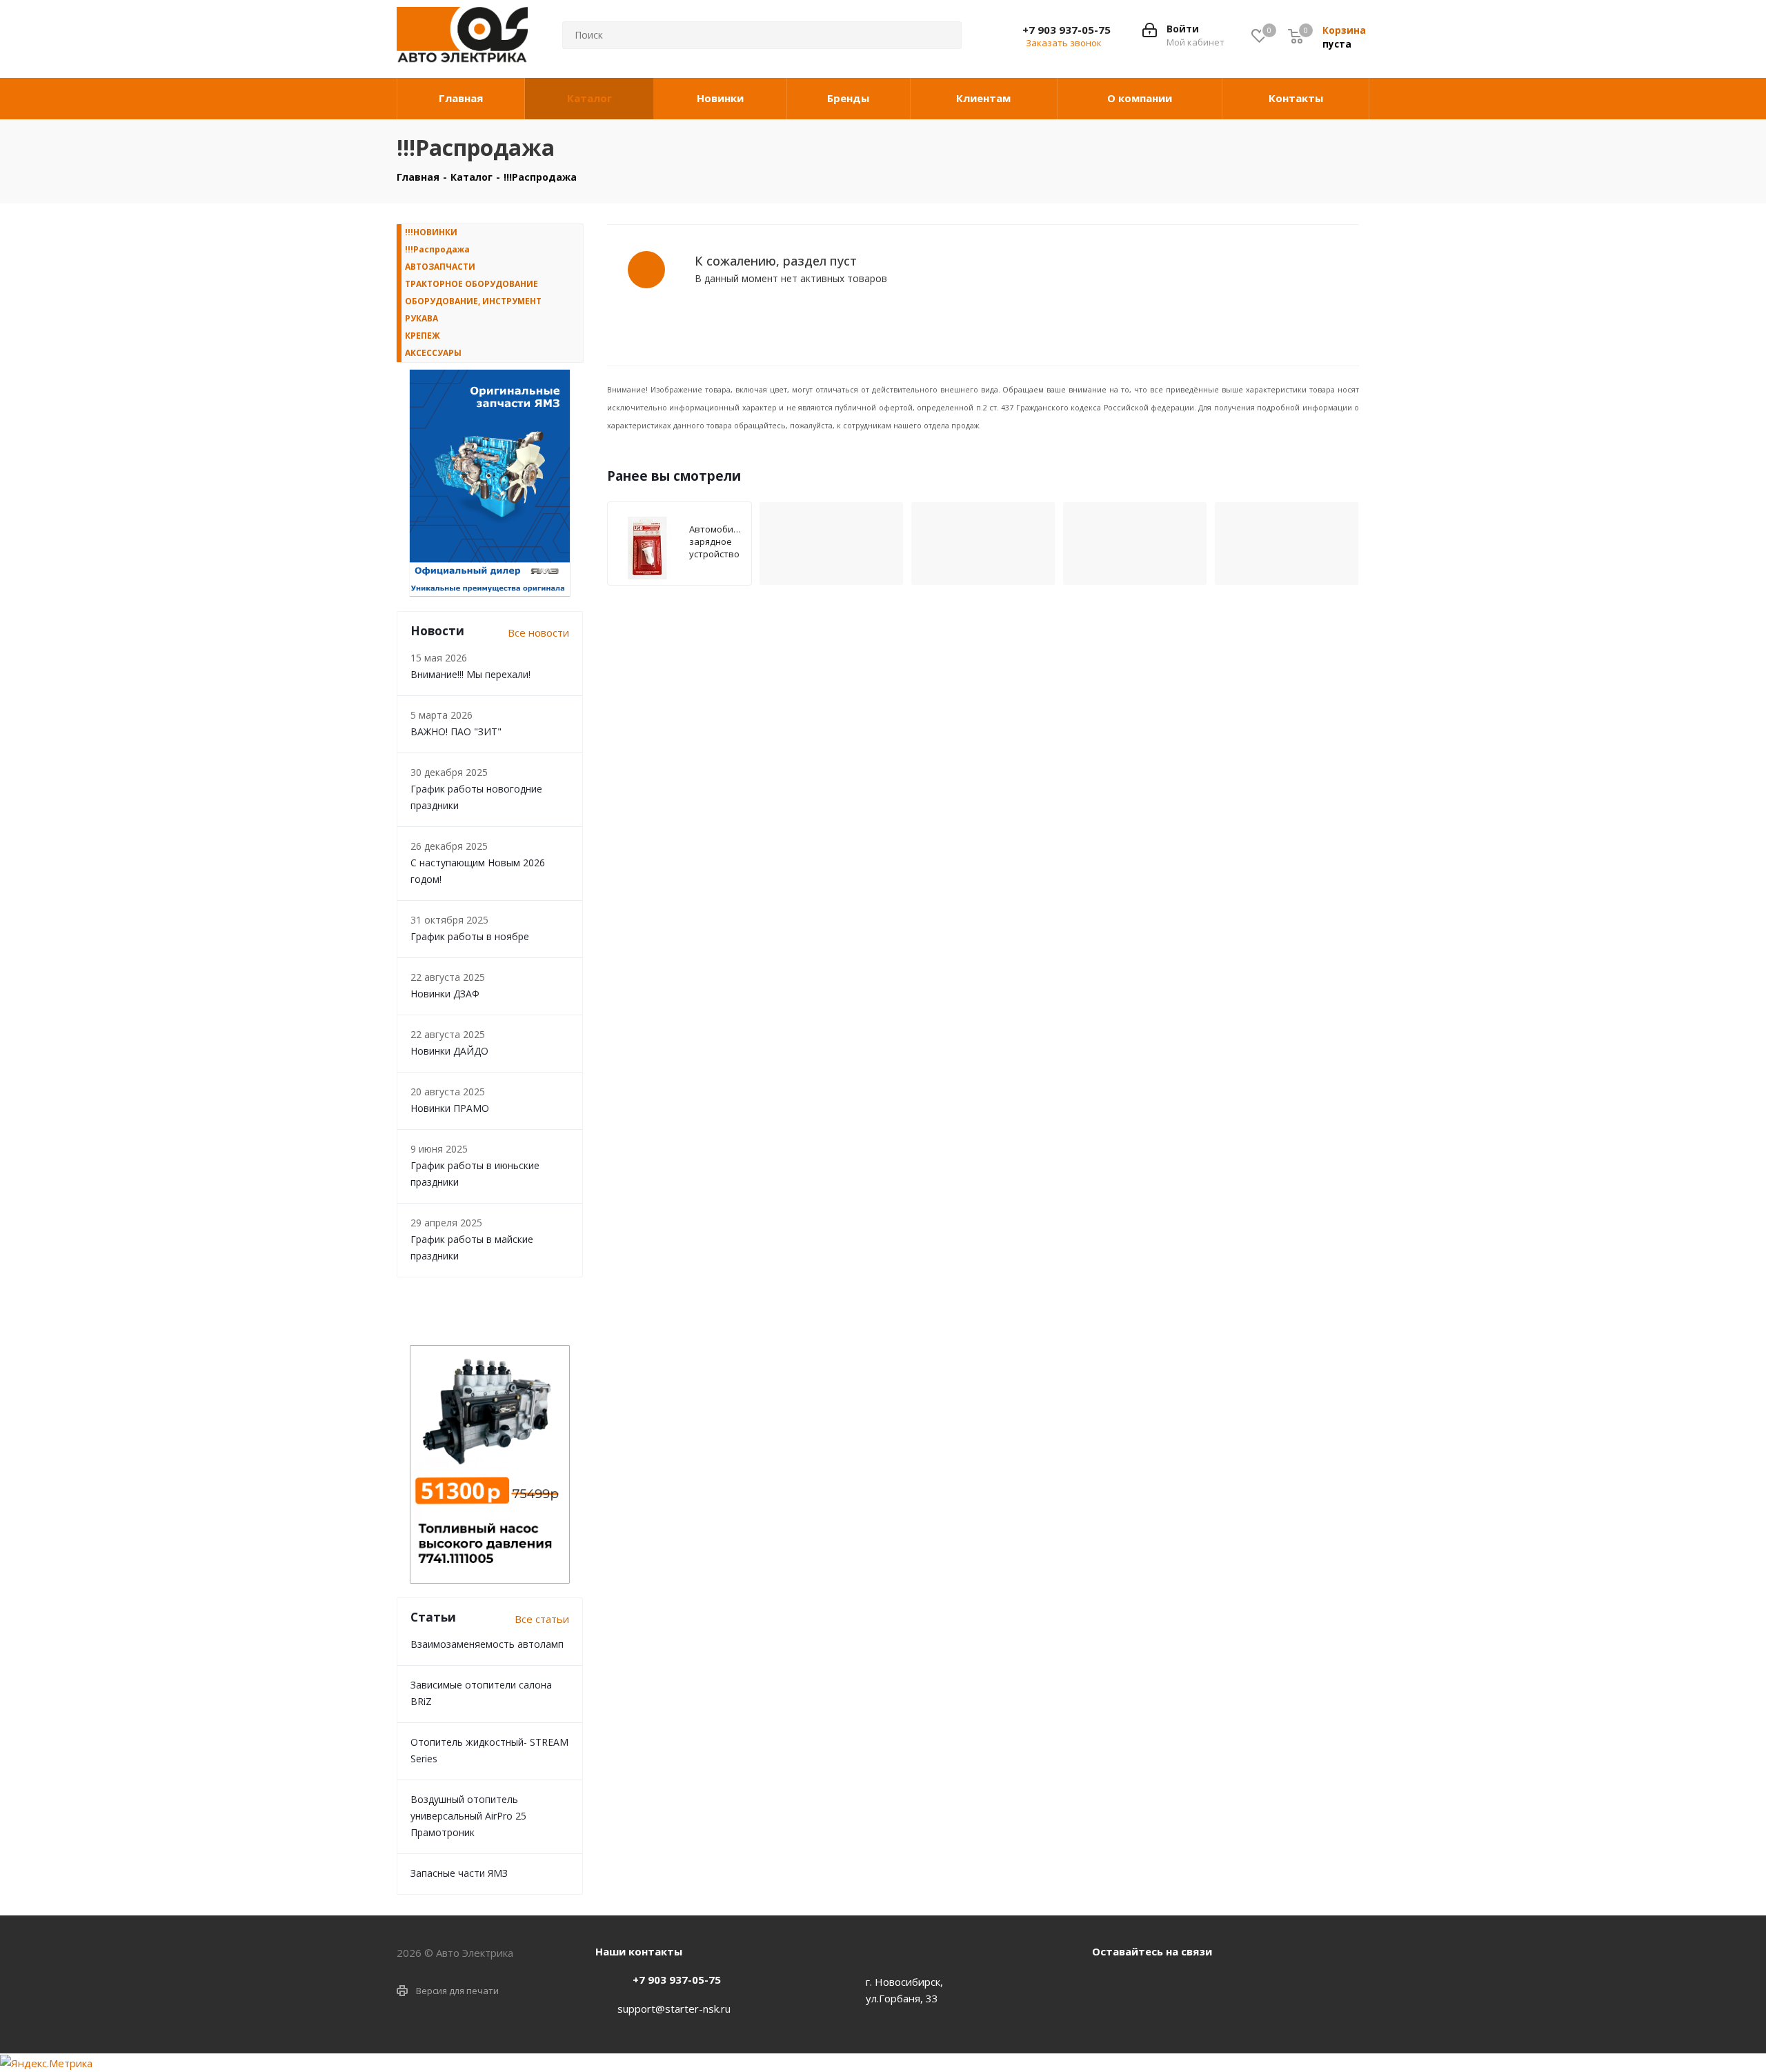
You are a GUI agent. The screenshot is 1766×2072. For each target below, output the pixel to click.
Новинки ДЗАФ (445, 994)
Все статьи (542, 1619)
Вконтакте (1106, 1983)
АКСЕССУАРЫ (433, 353)
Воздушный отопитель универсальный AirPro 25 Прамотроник (468, 1816)
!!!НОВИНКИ (431, 232)
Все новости (538, 632)
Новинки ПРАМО (450, 1108)
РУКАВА (421, 318)
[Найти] (940, 35)
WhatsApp (1140, 1983)
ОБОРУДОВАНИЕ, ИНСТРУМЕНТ (473, 301)
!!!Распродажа (437, 249)
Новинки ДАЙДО (449, 1051)
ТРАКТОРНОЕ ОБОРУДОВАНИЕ (472, 284)
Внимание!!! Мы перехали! (470, 674)
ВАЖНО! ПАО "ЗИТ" (456, 731)
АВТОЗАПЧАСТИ (440, 267)
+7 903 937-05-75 (1066, 30)
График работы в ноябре (470, 936)
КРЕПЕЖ (423, 336)
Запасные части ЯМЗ (459, 1873)
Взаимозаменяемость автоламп (487, 1644)
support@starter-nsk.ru (674, 2009)
